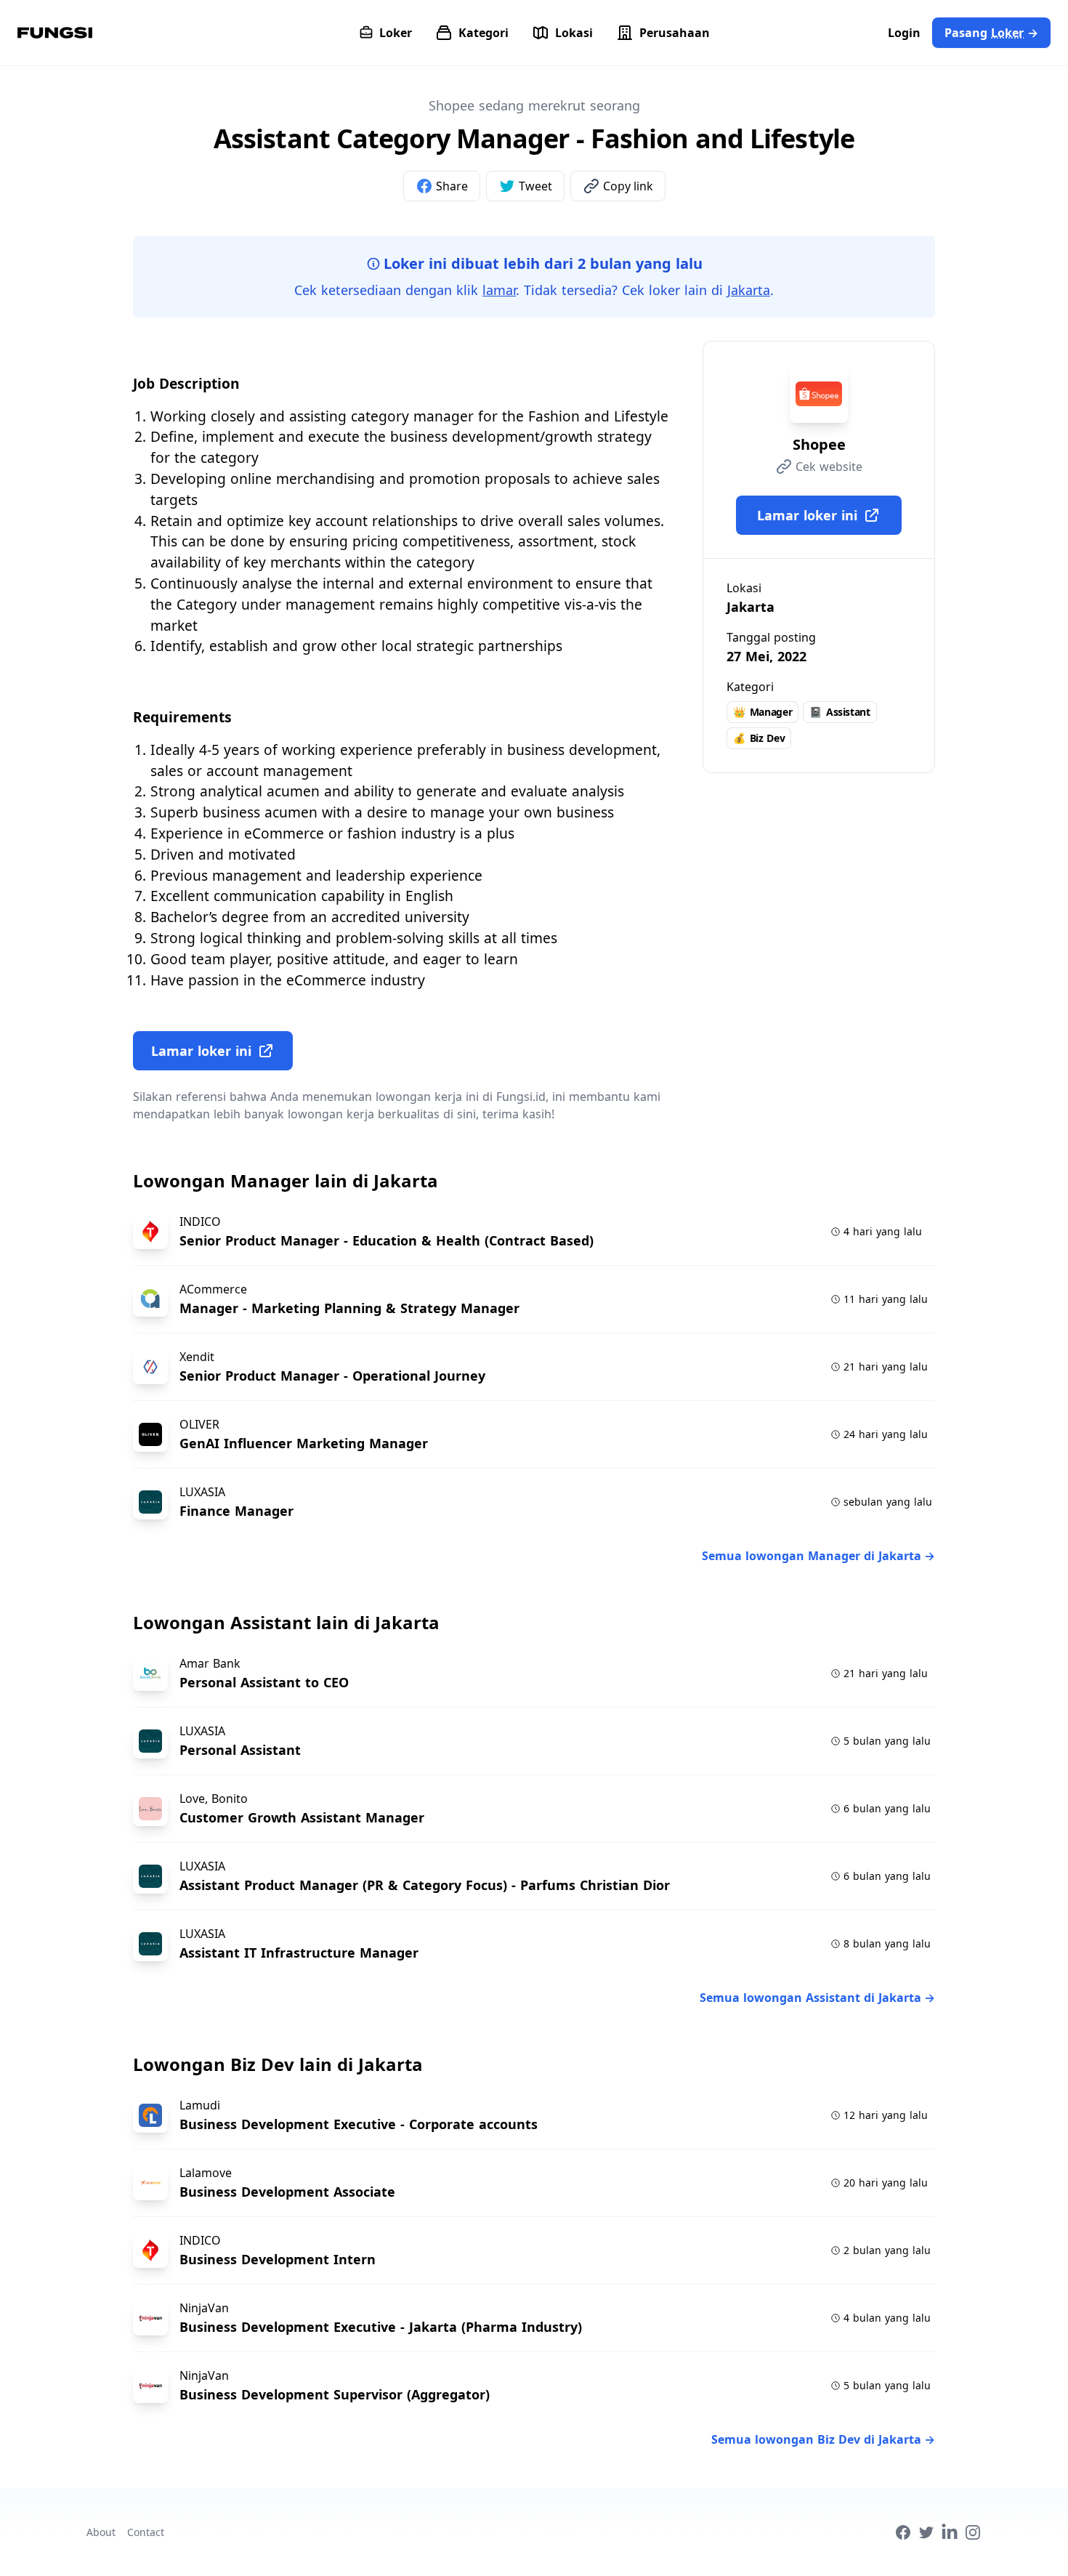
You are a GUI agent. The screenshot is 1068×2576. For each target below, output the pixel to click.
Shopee (819, 444)
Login (904, 33)
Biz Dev (759, 738)
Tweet (535, 186)
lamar (499, 290)
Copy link (628, 186)
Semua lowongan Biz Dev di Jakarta (823, 2439)
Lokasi (574, 33)
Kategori (484, 33)
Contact (146, 2532)
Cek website (829, 467)
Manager (762, 712)
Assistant (840, 712)
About (101, 2532)
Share (452, 186)
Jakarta (749, 290)
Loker (396, 33)
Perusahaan (675, 33)
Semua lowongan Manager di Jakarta (818, 1556)
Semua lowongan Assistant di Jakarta (817, 1998)
